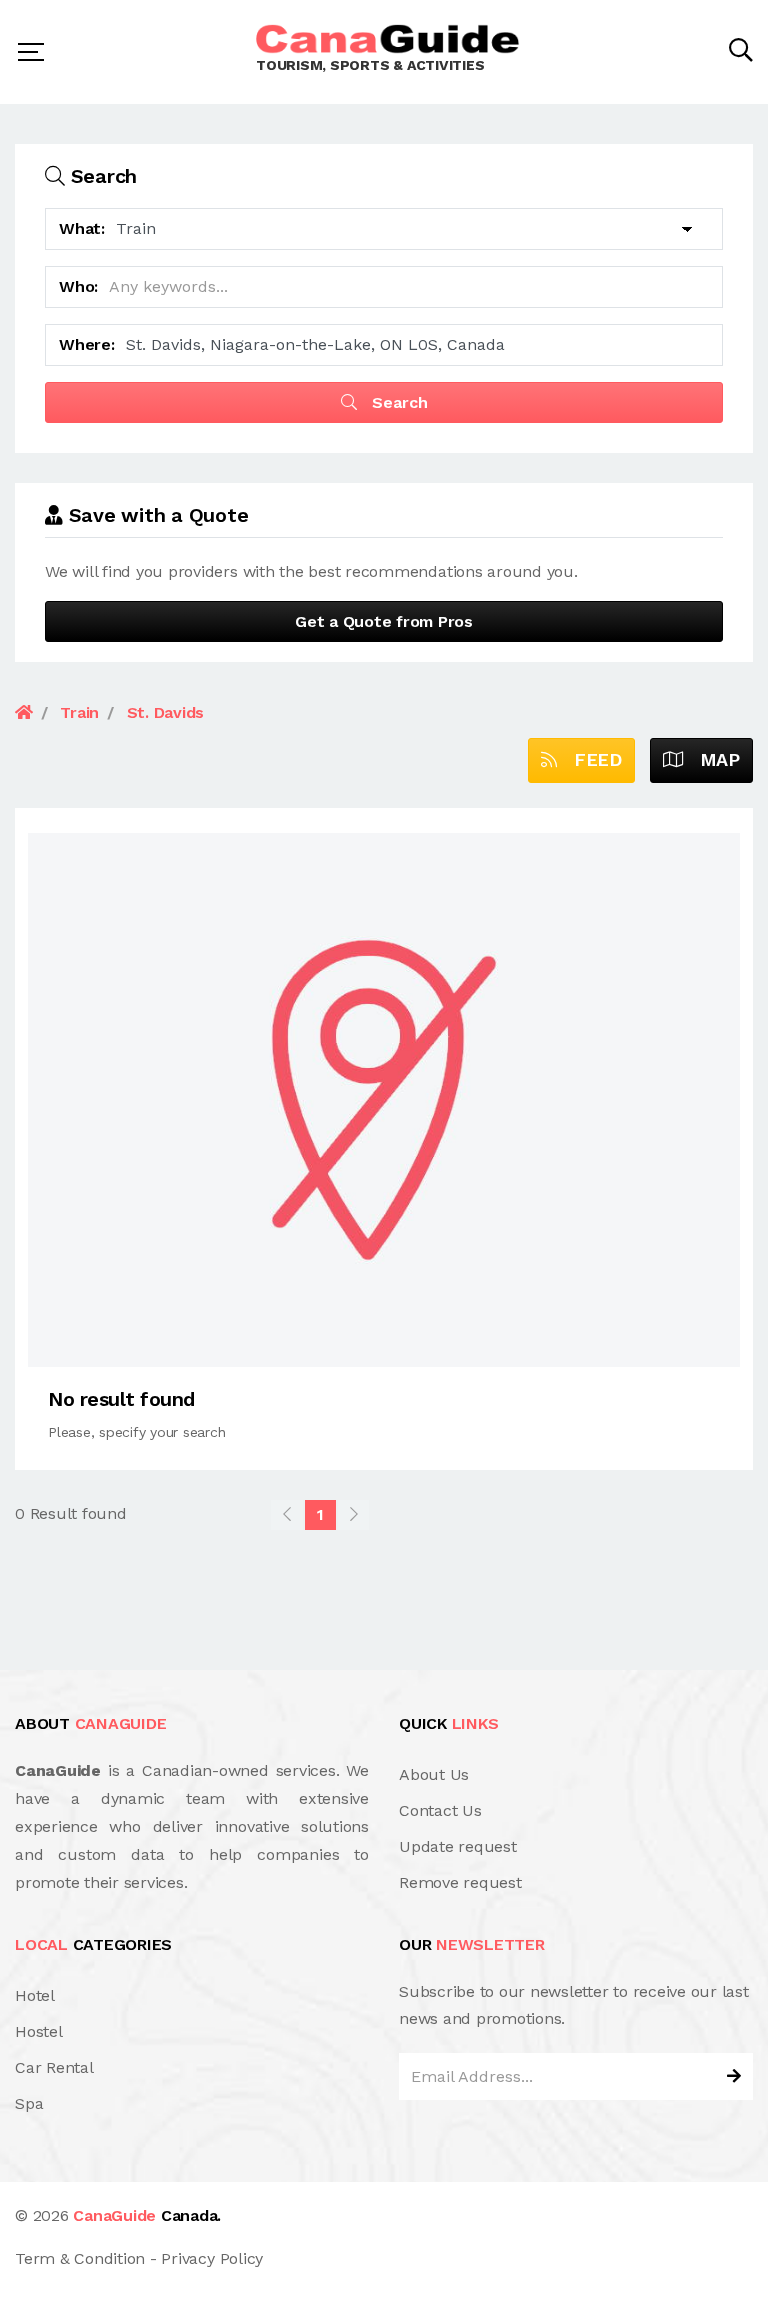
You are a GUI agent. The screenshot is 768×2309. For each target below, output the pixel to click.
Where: (87, 344)
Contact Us (440, 1810)
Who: (78, 286)
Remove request (460, 1882)
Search (397, 402)
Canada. (147, 2215)
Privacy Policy (212, 2258)
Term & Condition (80, 2258)
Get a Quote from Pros (384, 621)
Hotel (35, 1995)
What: (82, 228)
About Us (434, 1774)
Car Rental (54, 2067)
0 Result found (71, 1513)
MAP (711, 759)
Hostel (39, 2031)
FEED (589, 759)
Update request (458, 1846)
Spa (29, 2103)
